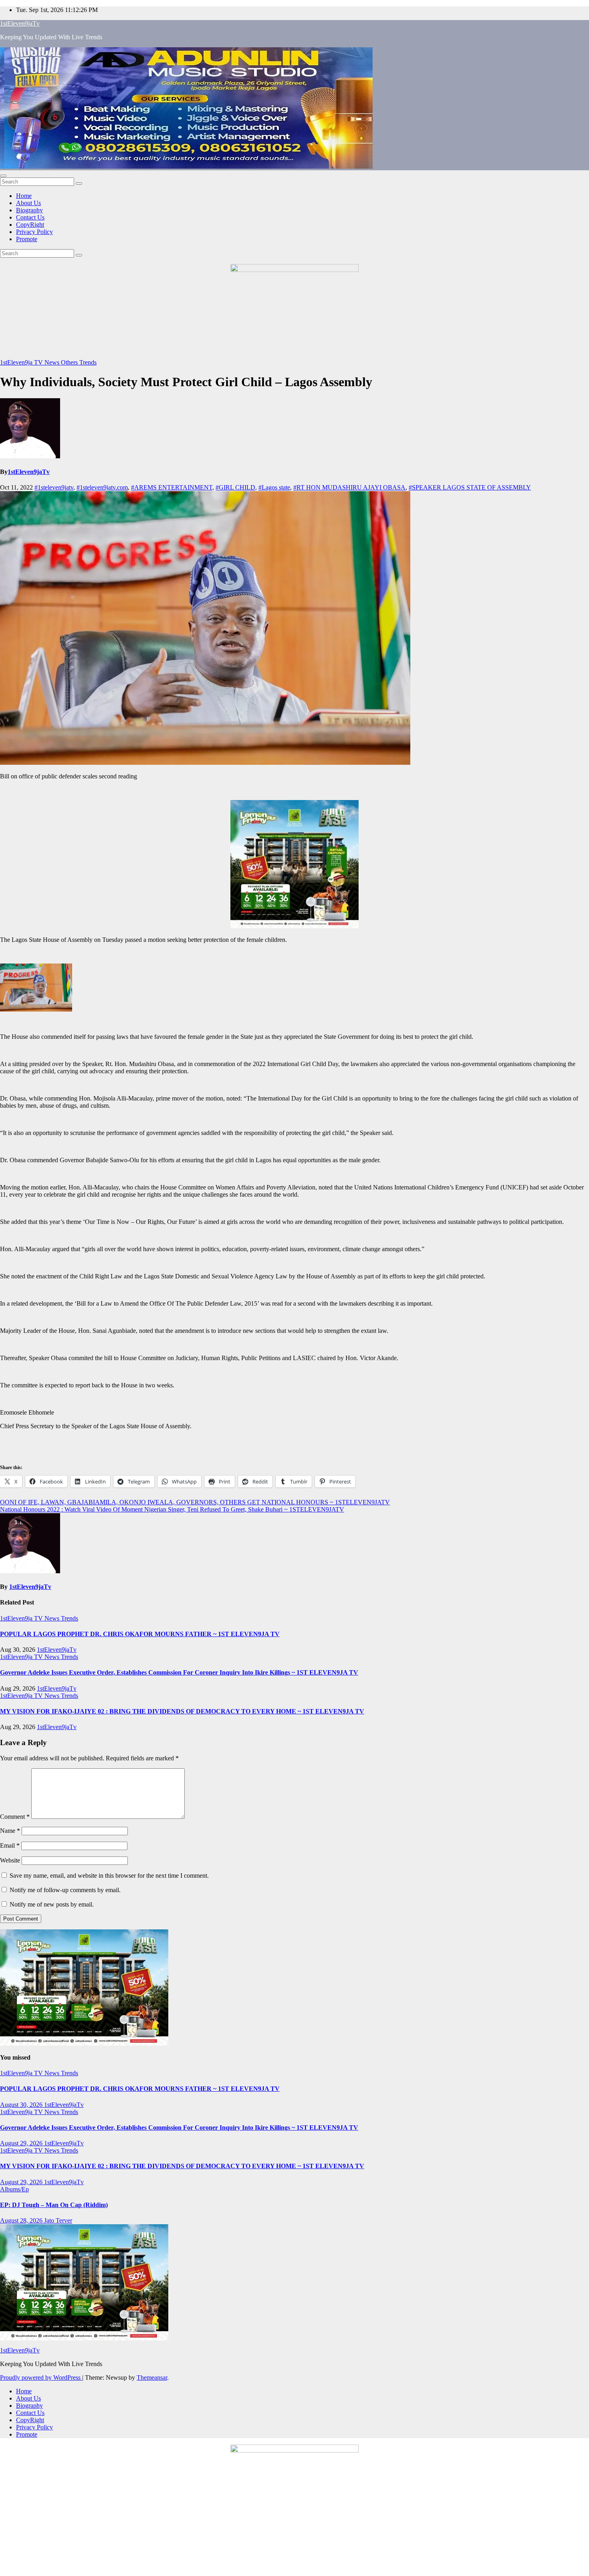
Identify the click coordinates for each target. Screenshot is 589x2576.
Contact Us (30, 217)
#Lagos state (274, 487)
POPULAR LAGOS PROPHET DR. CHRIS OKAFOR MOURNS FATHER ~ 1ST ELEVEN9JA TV (140, 1634)
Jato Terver (58, 2220)
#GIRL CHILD (235, 487)
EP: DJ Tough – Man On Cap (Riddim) (54, 2205)
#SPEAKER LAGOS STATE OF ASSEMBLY (470, 487)
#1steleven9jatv (54, 487)
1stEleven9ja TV (22, 362)
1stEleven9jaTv (20, 23)
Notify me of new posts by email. (52, 1904)
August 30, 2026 (22, 2105)
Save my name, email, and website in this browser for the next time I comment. (109, 1876)
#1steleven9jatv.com (102, 487)
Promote (27, 239)
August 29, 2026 (22, 2143)
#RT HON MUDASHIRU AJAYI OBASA (349, 487)
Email (10, 1845)
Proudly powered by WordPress (41, 2377)
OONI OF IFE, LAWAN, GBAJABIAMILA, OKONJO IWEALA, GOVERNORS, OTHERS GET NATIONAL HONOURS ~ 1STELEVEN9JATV (195, 1502)
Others (70, 362)
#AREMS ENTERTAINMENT (172, 487)
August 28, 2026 (22, 2220)
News (53, 362)
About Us (28, 203)
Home (24, 196)
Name (10, 1831)
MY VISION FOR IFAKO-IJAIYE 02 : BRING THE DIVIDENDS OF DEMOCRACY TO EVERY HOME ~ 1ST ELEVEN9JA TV (182, 1711)
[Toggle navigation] (3, 176)
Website (10, 1860)
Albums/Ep (14, 2189)
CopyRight (30, 225)
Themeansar (152, 2377)
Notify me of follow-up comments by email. (65, 1890)
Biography (29, 210)
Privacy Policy (34, 232)
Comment (15, 1817)
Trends (88, 362)
